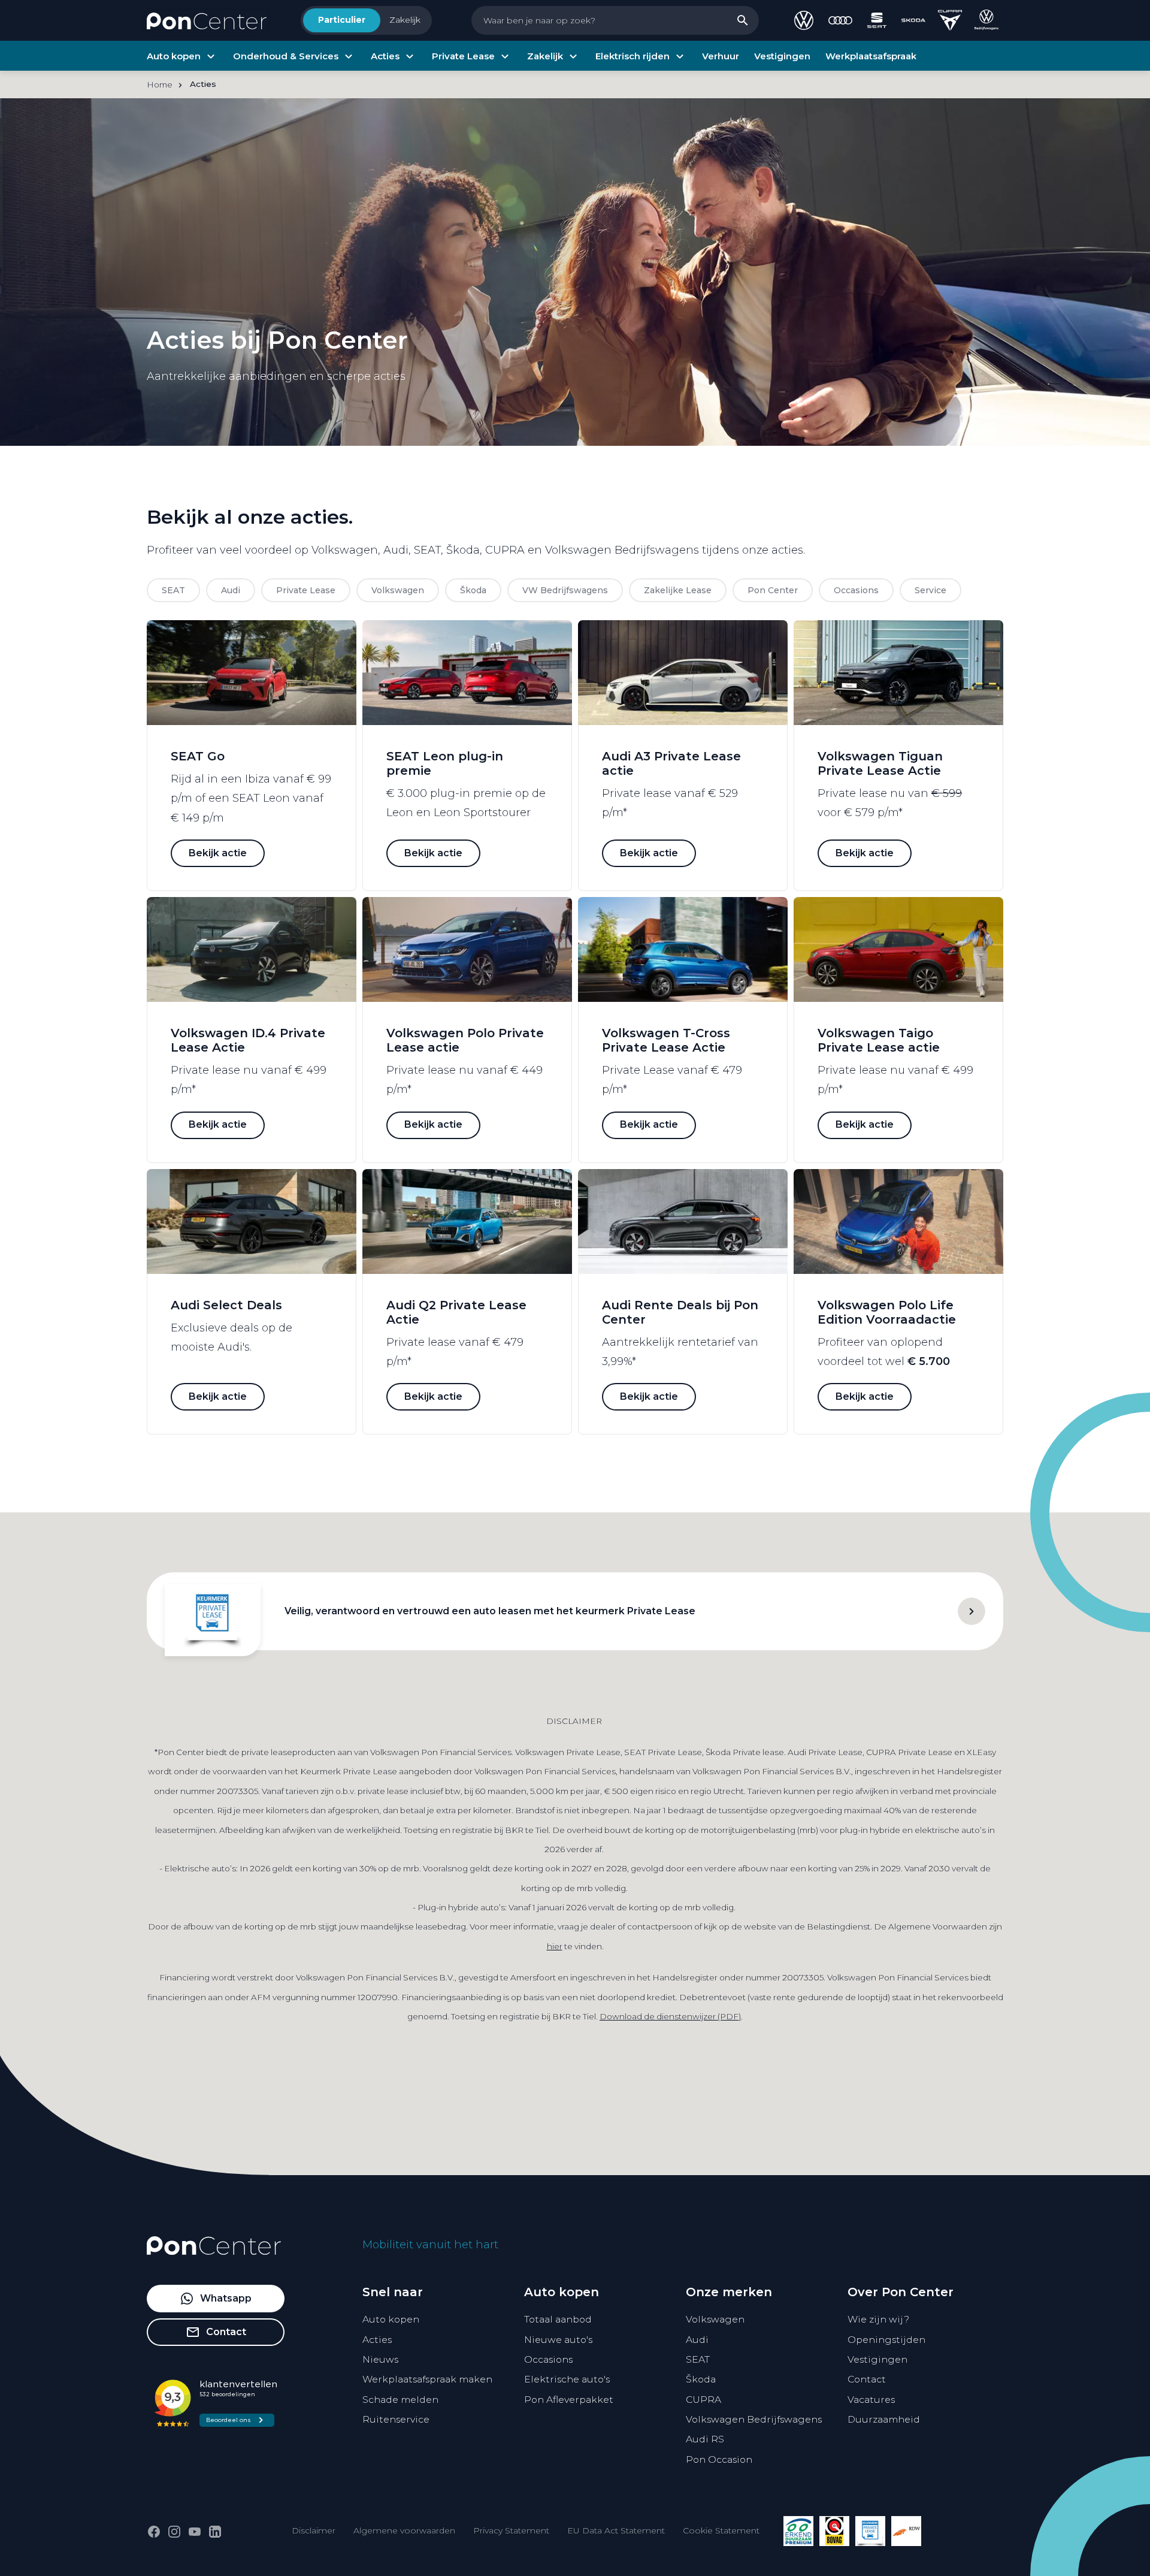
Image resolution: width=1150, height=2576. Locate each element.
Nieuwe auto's (558, 2340)
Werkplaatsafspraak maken (427, 2379)
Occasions (548, 2359)
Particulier (342, 20)
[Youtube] (195, 2532)
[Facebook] (154, 2532)
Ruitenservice (396, 2419)
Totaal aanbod (558, 2319)
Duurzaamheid (884, 2419)
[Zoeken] (743, 20)
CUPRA (703, 2400)
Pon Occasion (719, 2459)
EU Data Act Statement (616, 2530)
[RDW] (906, 2531)
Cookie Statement (721, 2530)
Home (160, 84)
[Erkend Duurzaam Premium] (798, 2531)
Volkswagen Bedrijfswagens (754, 2419)
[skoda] (913, 20)
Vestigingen (877, 2359)
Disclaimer (314, 2530)
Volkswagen (715, 2319)
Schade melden (400, 2400)
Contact (867, 2379)
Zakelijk (405, 20)
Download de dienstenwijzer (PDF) (670, 2016)
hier (555, 1946)
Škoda (701, 2379)
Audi (697, 2340)
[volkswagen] (804, 20)
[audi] (840, 20)
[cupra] (950, 20)
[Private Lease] (870, 2531)
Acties (377, 2340)
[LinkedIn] (215, 2532)
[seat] (877, 20)
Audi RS (705, 2439)
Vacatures (871, 2400)
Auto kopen (391, 2319)
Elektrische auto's (567, 2379)
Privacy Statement (511, 2530)
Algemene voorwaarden (404, 2530)
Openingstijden (886, 2340)
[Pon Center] (207, 20)
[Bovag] (834, 2531)
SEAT (698, 2359)
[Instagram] (174, 2532)
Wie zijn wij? (878, 2319)
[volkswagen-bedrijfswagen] (986, 20)
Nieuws (380, 2359)
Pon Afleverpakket (569, 2400)
